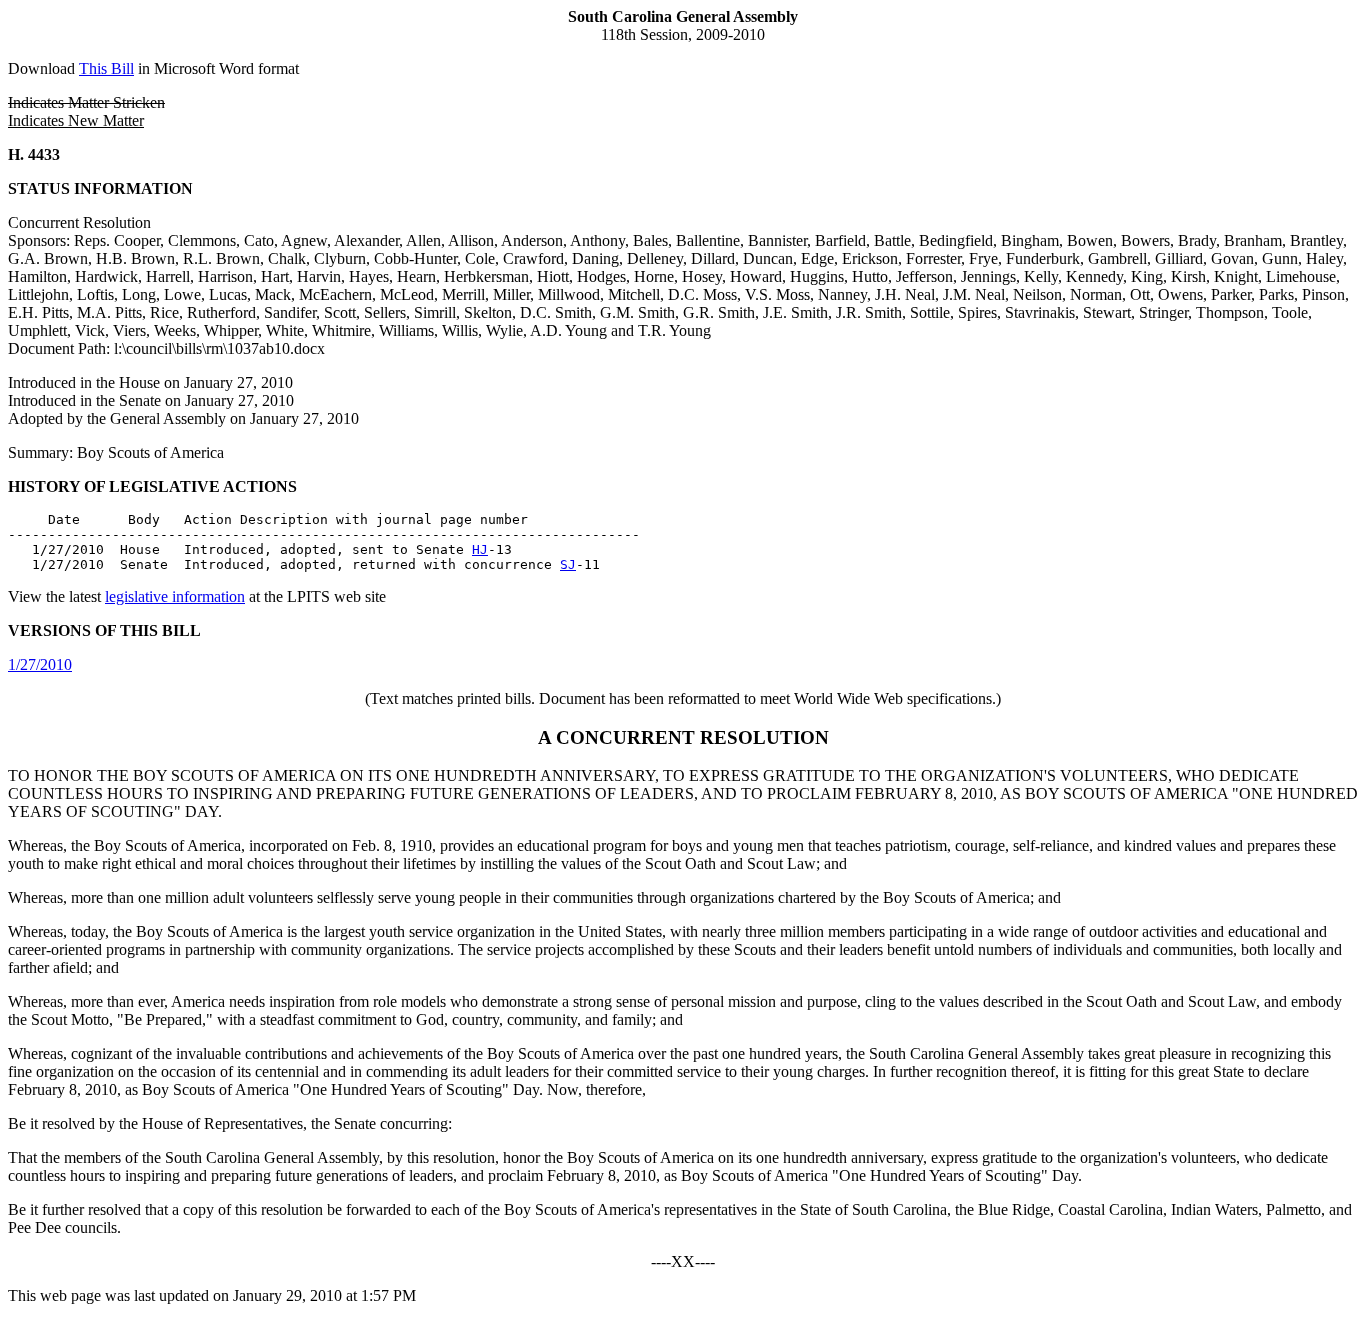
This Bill (106, 68)
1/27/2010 (40, 664)
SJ (568, 564)
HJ (480, 549)
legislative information (175, 596)
